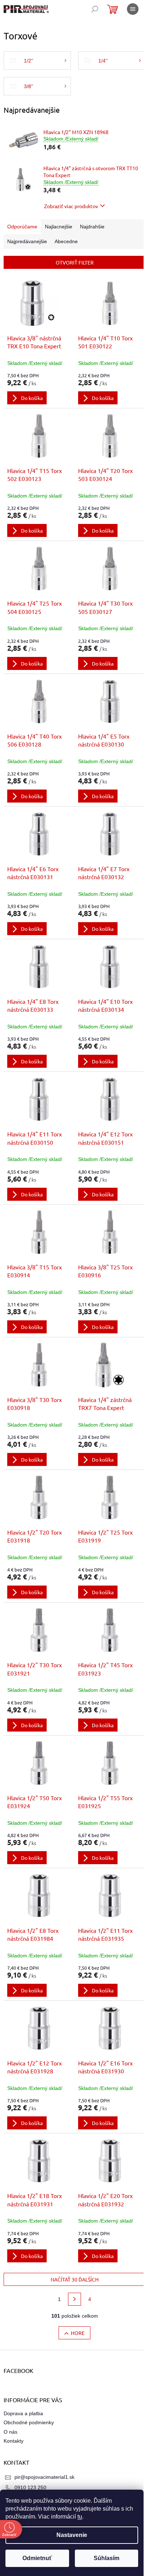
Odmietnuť (37, 2558)
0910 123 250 (30, 2487)
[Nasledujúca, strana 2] (74, 2299)
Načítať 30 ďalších (75, 2279)
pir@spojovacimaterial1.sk (44, 2477)
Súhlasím (107, 2558)
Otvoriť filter (75, 262)
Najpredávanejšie (27, 241)
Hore (78, 2333)
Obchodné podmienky (29, 2422)
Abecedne (66, 241)
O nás (10, 2432)
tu (80, 2517)
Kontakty (14, 2441)
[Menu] (133, 9)
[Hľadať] (95, 9)
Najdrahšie (92, 227)
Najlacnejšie (59, 227)
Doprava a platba (23, 2413)
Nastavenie (72, 2535)
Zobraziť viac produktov (71, 206)
